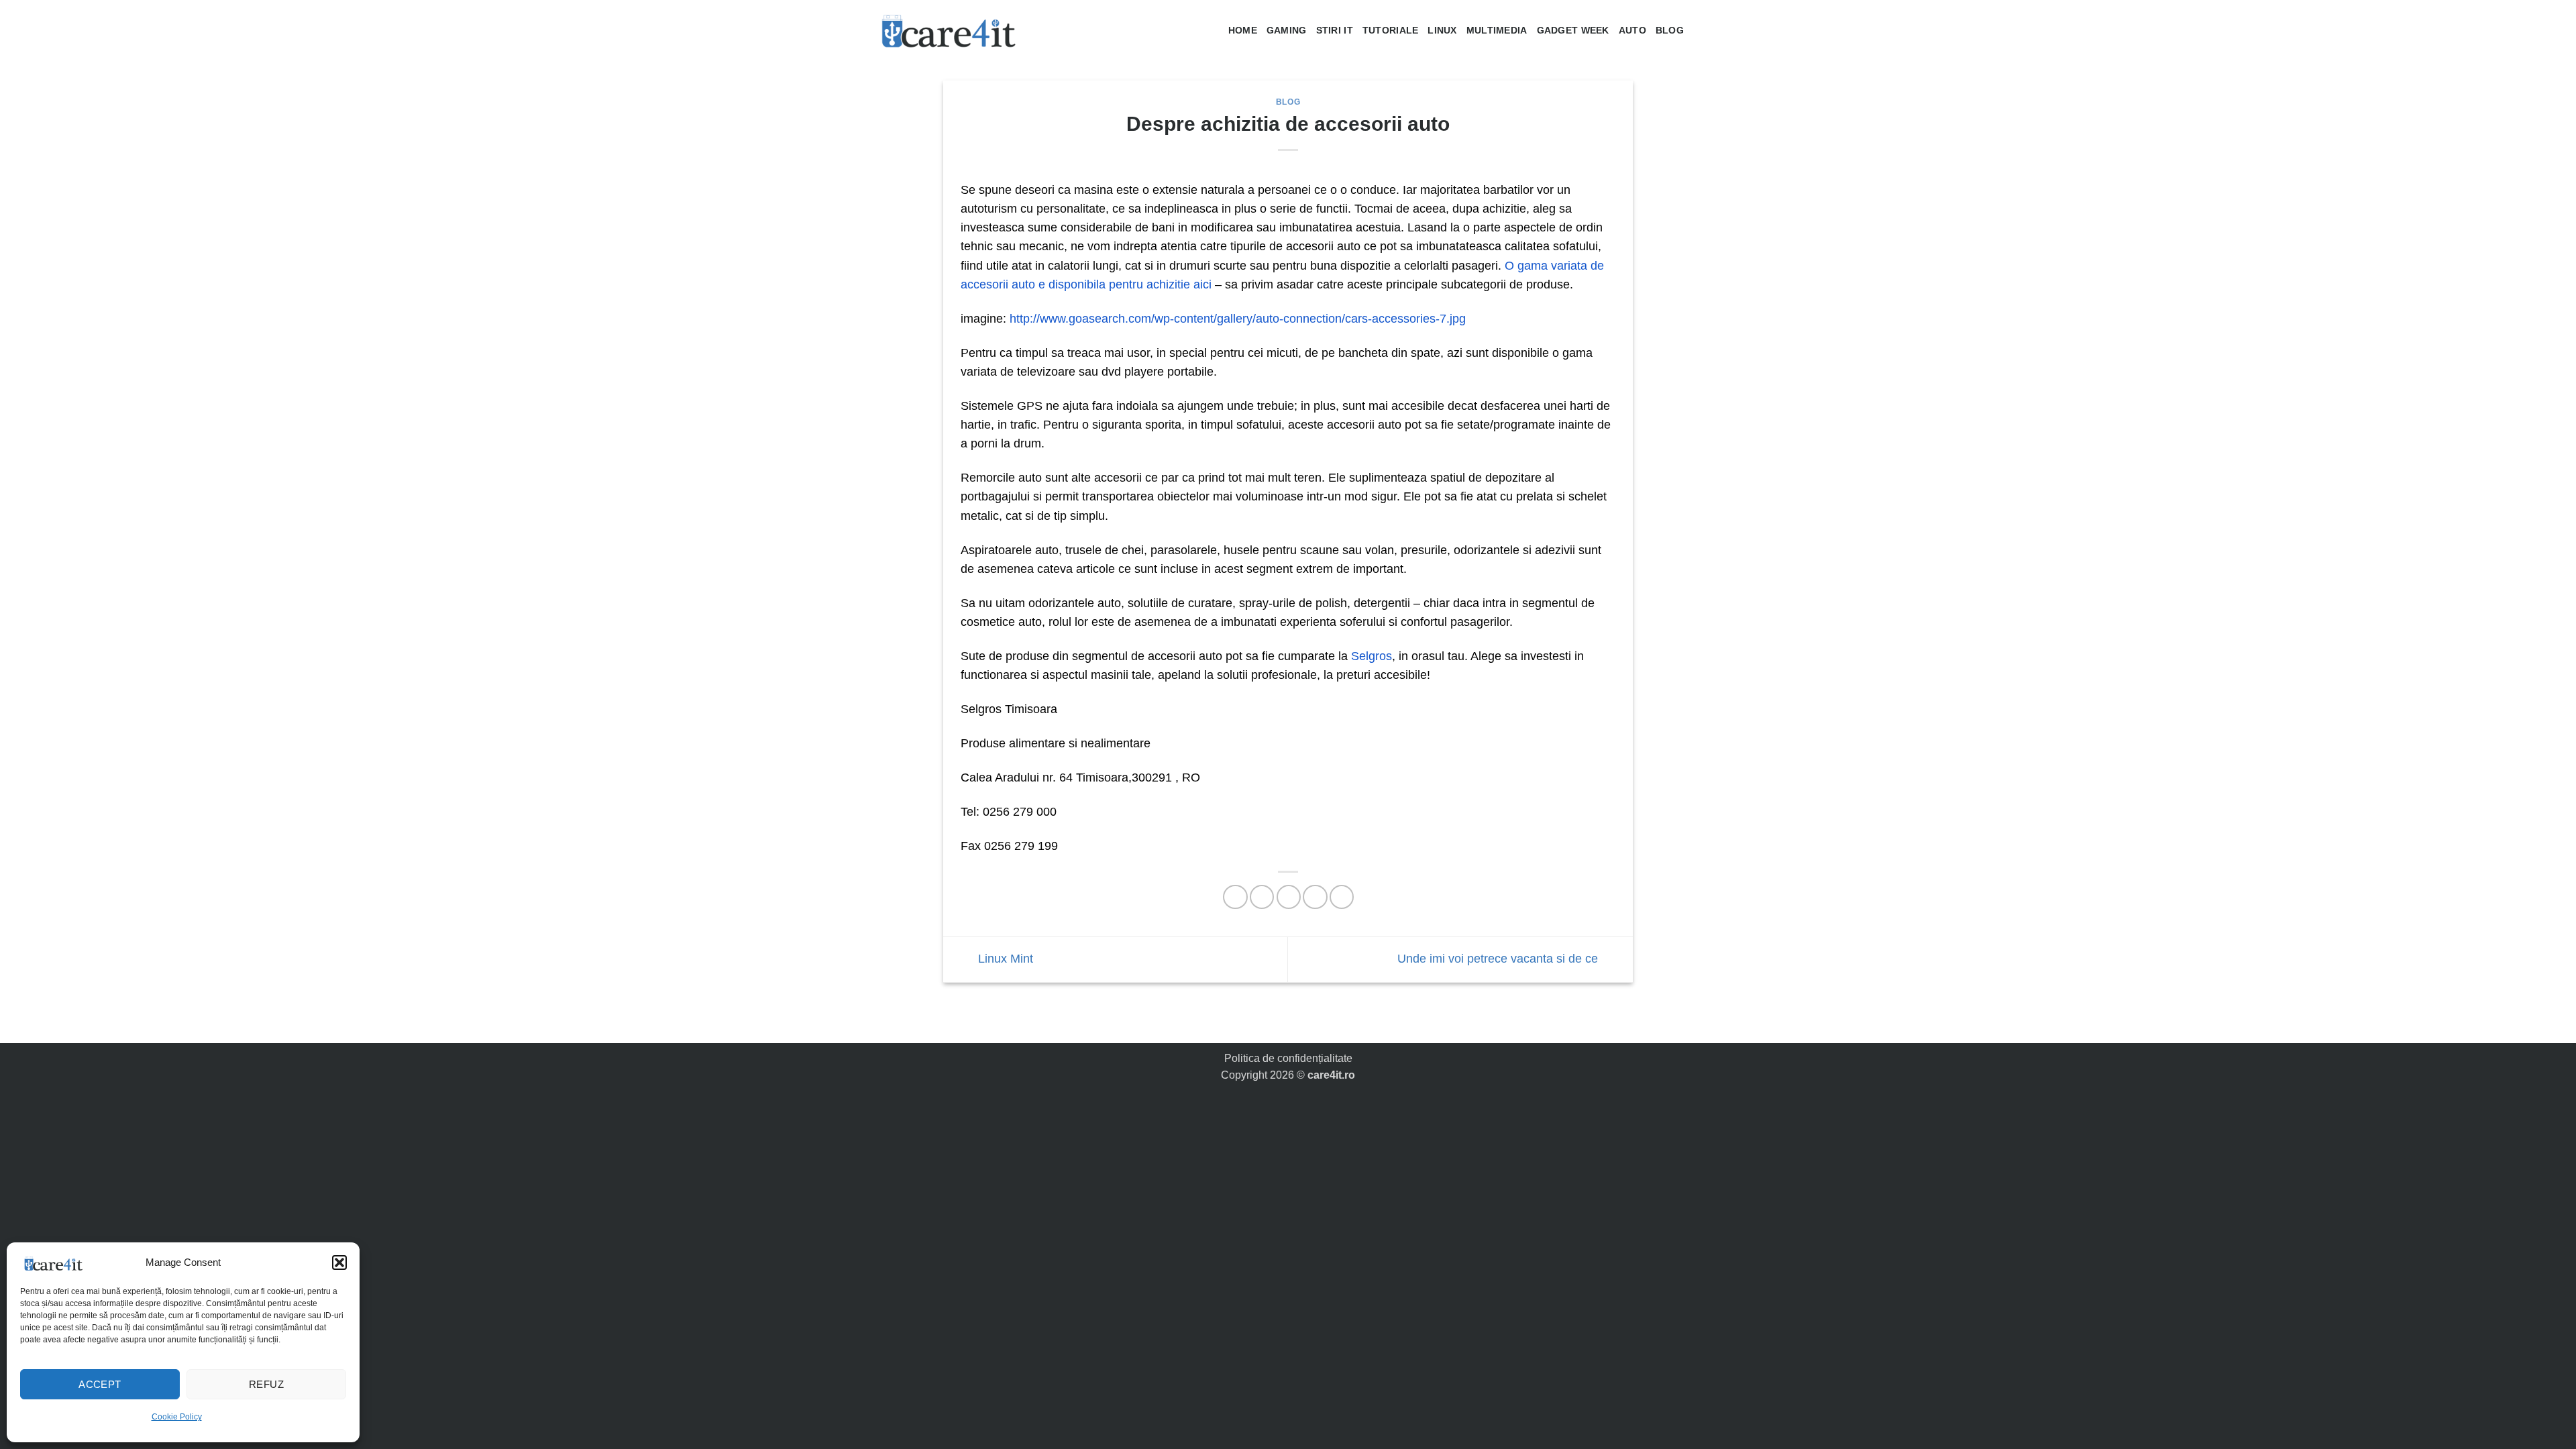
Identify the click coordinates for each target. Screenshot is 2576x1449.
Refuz (266, 1384)
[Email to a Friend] (1289, 897)
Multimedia (1497, 30)
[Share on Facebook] (1235, 897)
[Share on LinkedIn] (1342, 897)
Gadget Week (1573, 30)
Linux (1442, 30)
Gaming (1287, 30)
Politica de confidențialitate (1288, 1058)
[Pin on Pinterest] (1315, 897)
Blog (1670, 30)
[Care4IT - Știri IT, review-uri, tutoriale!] (949, 30)
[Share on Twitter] (1262, 897)
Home (1243, 30)
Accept (100, 1384)
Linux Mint (1004, 959)
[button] (339, 1263)
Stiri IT (1335, 30)
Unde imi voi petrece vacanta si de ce (1499, 959)
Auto (1632, 30)
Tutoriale (1391, 30)
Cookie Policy (177, 1417)
